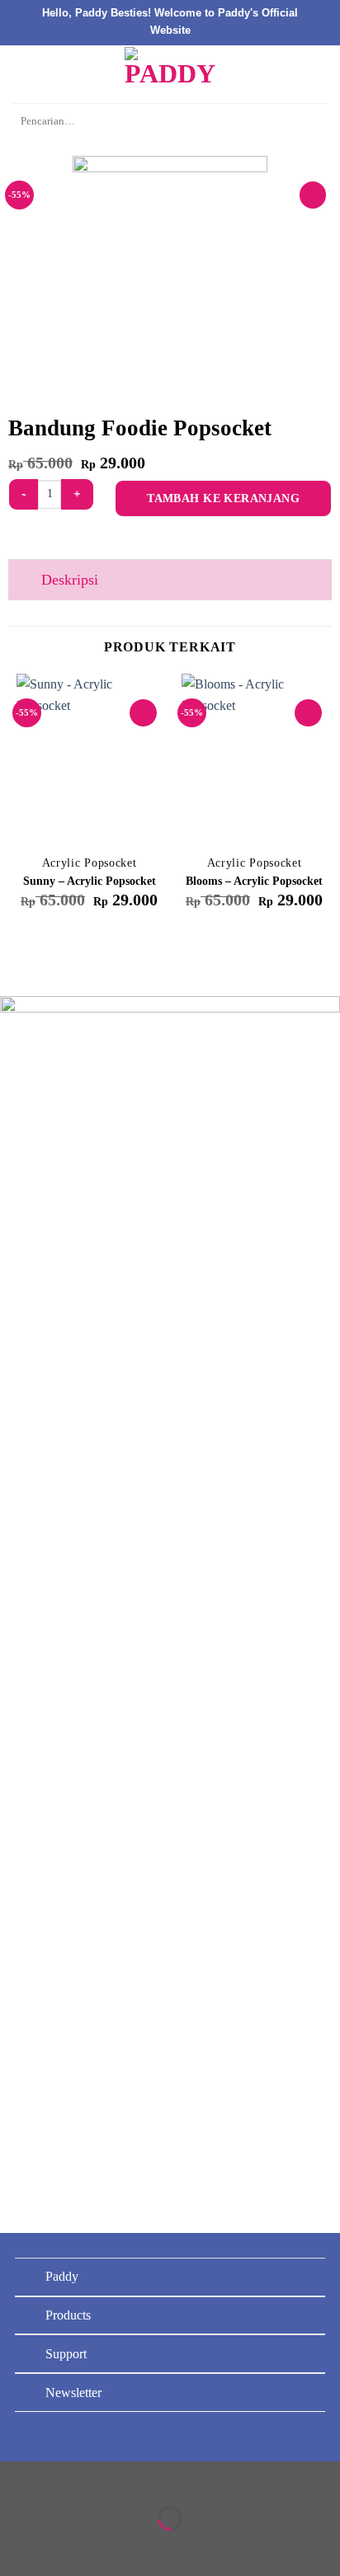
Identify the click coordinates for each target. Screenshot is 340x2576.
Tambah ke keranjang (223, 498)
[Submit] (310, 122)
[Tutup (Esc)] (16, 2477)
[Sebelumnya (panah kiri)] (16, 2547)
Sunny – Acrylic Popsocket (90, 881)
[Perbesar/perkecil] (65, 2477)
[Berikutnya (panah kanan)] (65, 2547)
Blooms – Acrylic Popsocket (254, 881)
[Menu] (22, 74)
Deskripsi (70, 580)
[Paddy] (170, 74)
